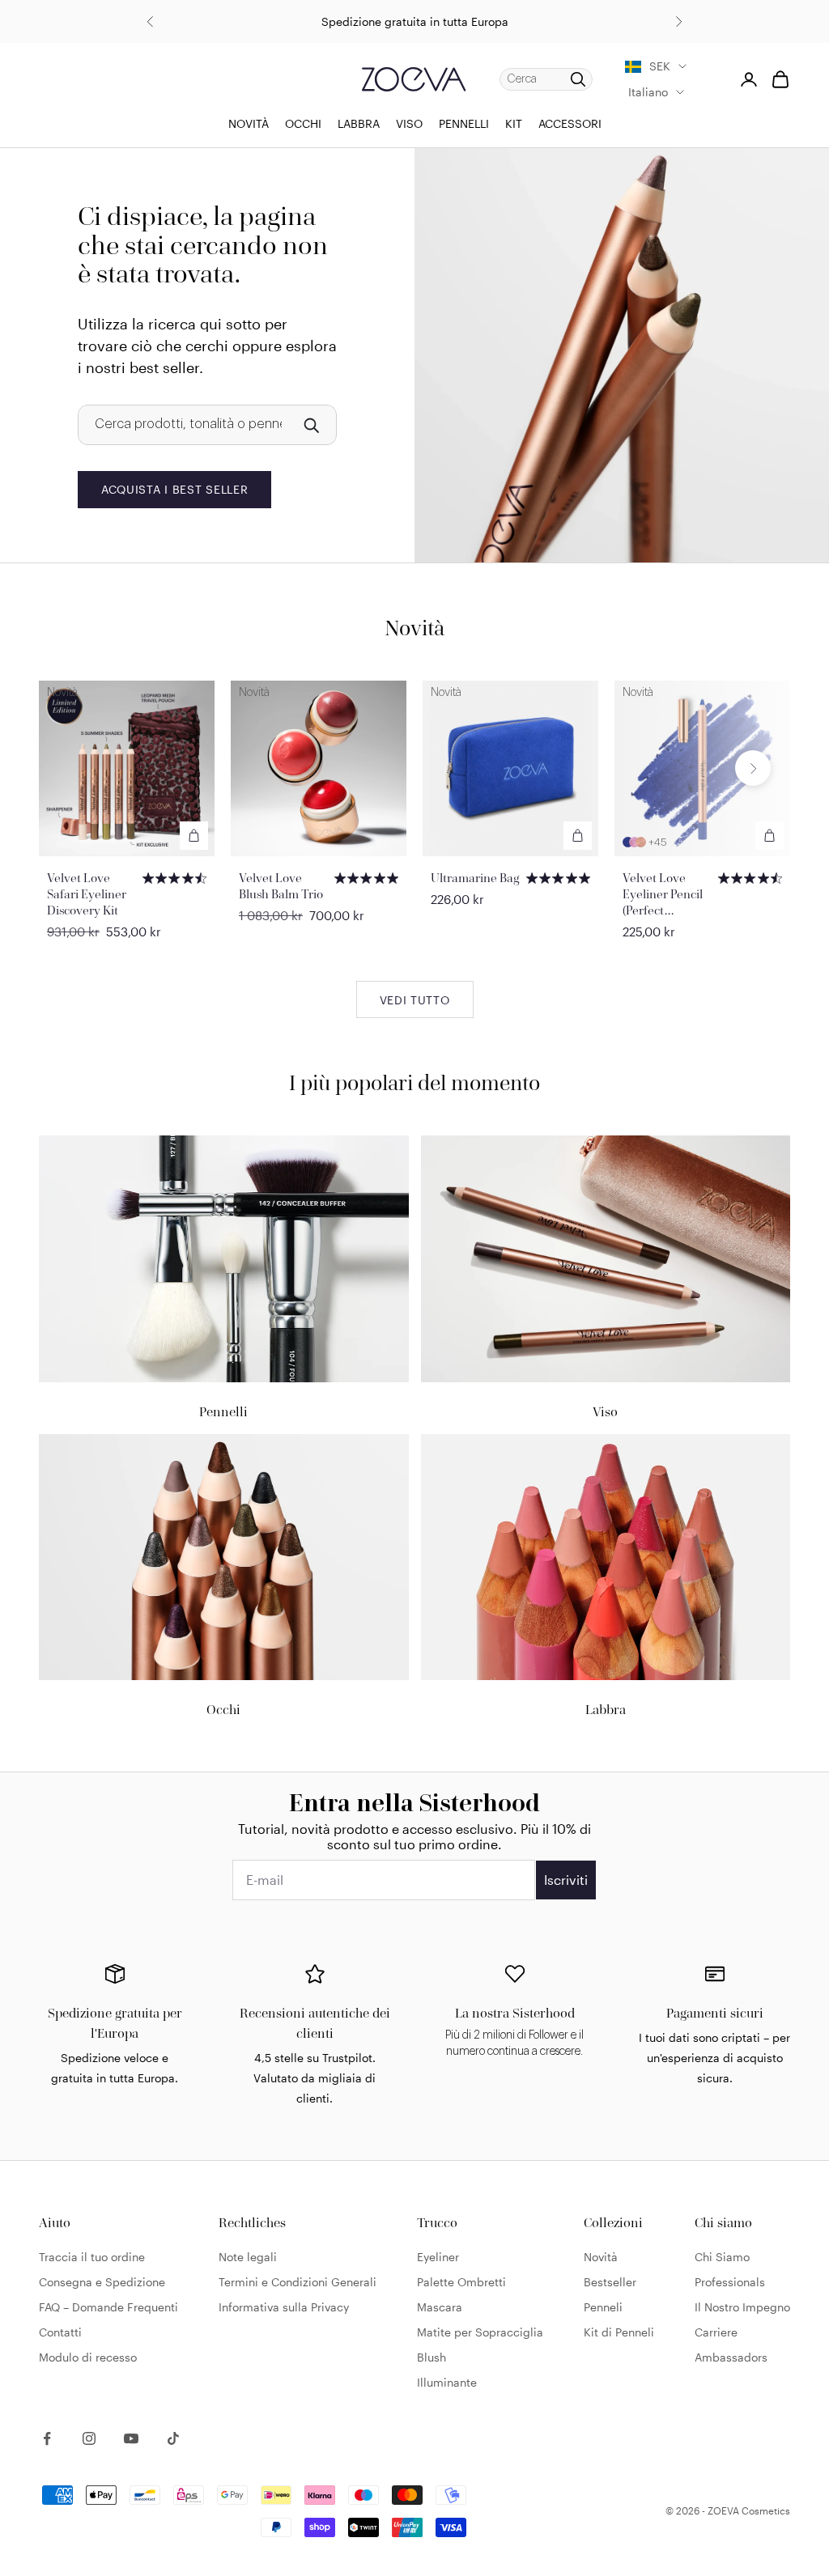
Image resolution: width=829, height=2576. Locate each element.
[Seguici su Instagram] (89, 2438)
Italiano (648, 92)
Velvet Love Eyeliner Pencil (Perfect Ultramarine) (663, 894)
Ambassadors (731, 2357)
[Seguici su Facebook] (47, 2438)
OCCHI (303, 123)
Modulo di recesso (88, 2357)
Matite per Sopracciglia (480, 2332)
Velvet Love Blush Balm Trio (281, 886)
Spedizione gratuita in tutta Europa (415, 21)
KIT (514, 123)
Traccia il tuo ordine (92, 2257)
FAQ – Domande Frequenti (108, 2307)
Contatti (60, 2332)
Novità (601, 2257)
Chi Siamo (722, 2257)
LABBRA (359, 123)
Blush (432, 2357)
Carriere (716, 2332)
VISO (409, 123)
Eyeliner (438, 2257)
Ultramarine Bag (475, 878)
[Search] (311, 425)
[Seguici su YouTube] (131, 2438)
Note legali (248, 2257)
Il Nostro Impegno (742, 2307)
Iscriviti (566, 1880)
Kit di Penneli (619, 2332)
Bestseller (610, 2282)
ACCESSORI (570, 123)
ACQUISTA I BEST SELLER (174, 489)
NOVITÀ (249, 123)
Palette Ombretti (461, 2282)
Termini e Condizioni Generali (298, 2282)
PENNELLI (464, 123)
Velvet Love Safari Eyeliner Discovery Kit (87, 894)
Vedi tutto (415, 1000)
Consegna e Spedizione (102, 2282)
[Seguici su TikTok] (173, 2438)
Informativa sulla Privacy (284, 2307)
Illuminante (447, 2382)
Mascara (440, 2307)
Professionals (730, 2282)
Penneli (603, 2307)
